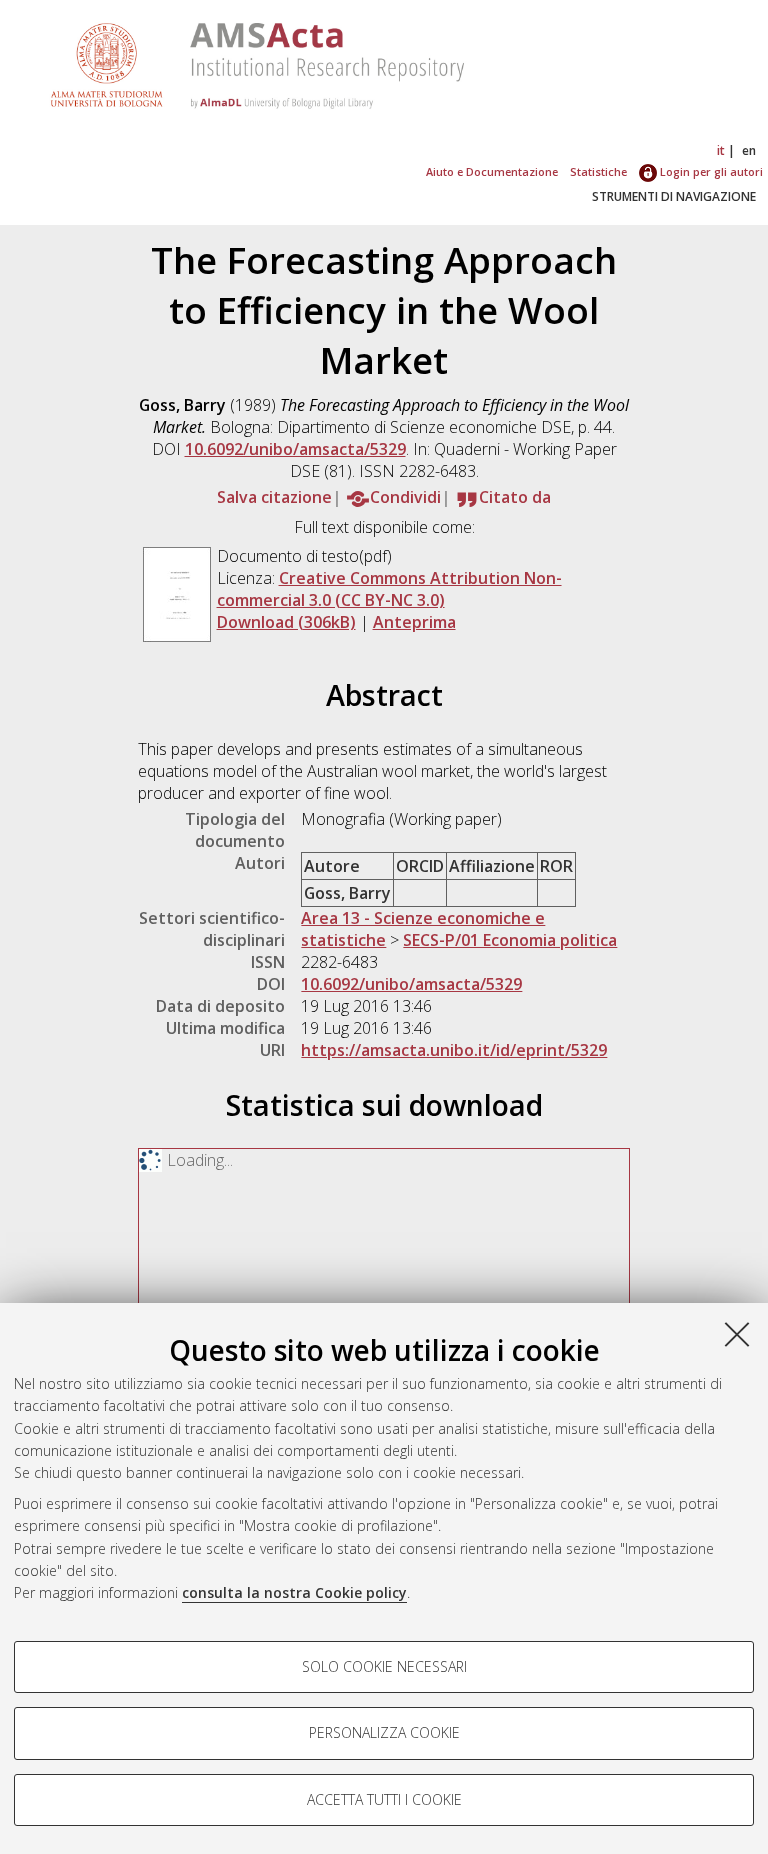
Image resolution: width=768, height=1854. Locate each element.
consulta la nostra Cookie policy (294, 1592)
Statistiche (598, 171)
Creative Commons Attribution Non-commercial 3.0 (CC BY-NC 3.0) (389, 589)
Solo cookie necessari (384, 1666)
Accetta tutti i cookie (384, 1799)
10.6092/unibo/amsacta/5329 (295, 449)
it (721, 150)
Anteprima (414, 622)
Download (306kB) (286, 622)
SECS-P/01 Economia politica (510, 940)
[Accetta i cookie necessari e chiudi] (737, 1334)
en (749, 150)
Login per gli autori (710, 171)
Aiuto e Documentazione (492, 171)
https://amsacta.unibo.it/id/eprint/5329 (454, 1050)
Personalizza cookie (384, 1732)
